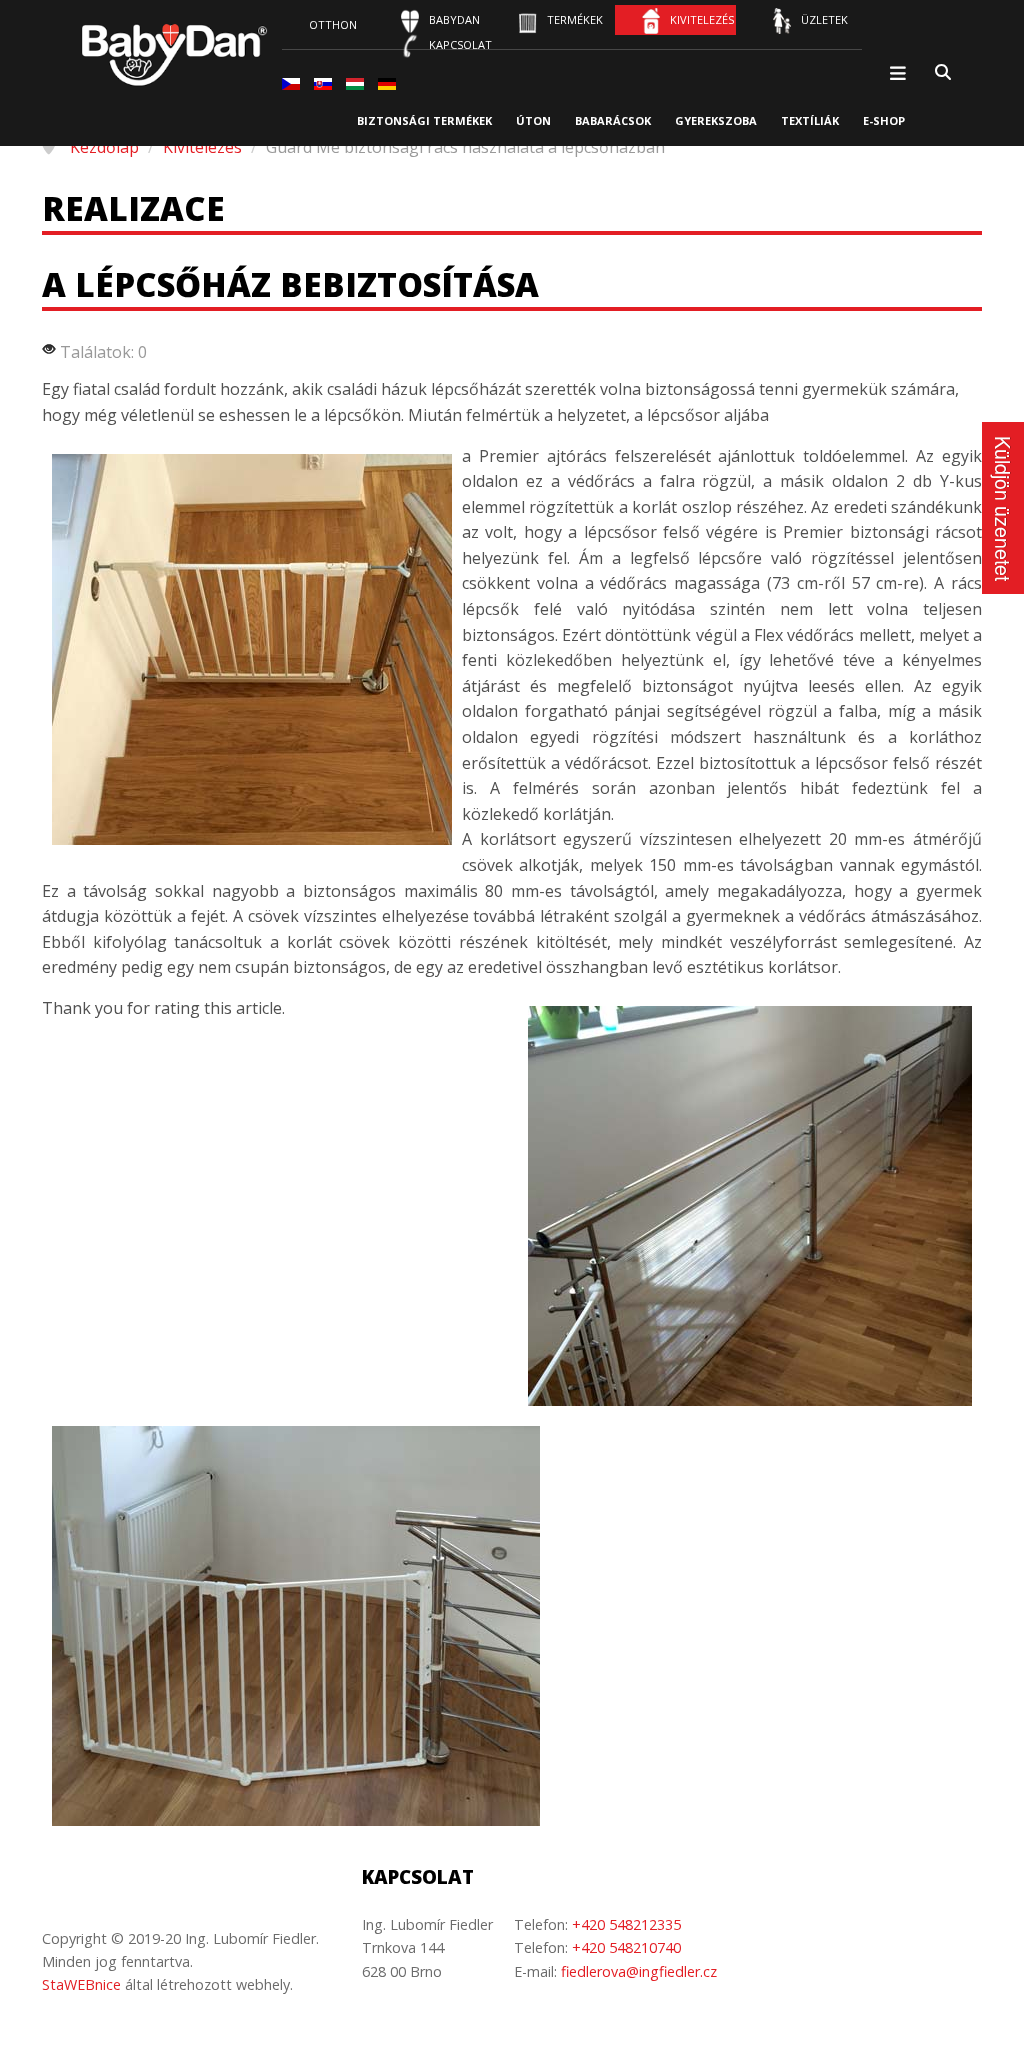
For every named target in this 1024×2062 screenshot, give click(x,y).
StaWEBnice (81, 1984)
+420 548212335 (626, 1924)
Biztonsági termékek (424, 120)
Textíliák (810, 120)
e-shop (884, 120)
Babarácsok (613, 120)
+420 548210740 (626, 1947)
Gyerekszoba (716, 120)
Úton (533, 120)
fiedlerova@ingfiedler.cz (639, 1971)
